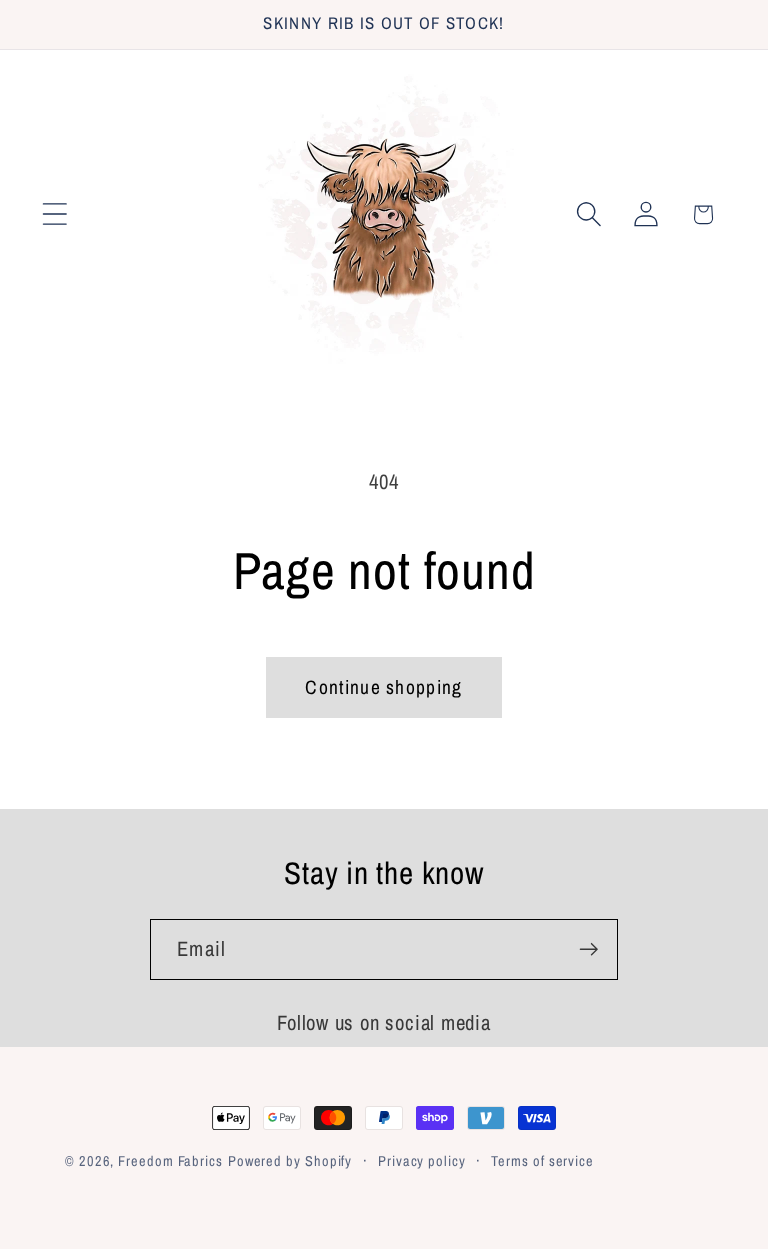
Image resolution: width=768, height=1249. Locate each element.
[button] (54, 214)
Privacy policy (422, 1160)
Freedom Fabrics (170, 1160)
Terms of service (542, 1160)
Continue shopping (383, 687)
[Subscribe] (588, 949)
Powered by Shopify (290, 1160)
